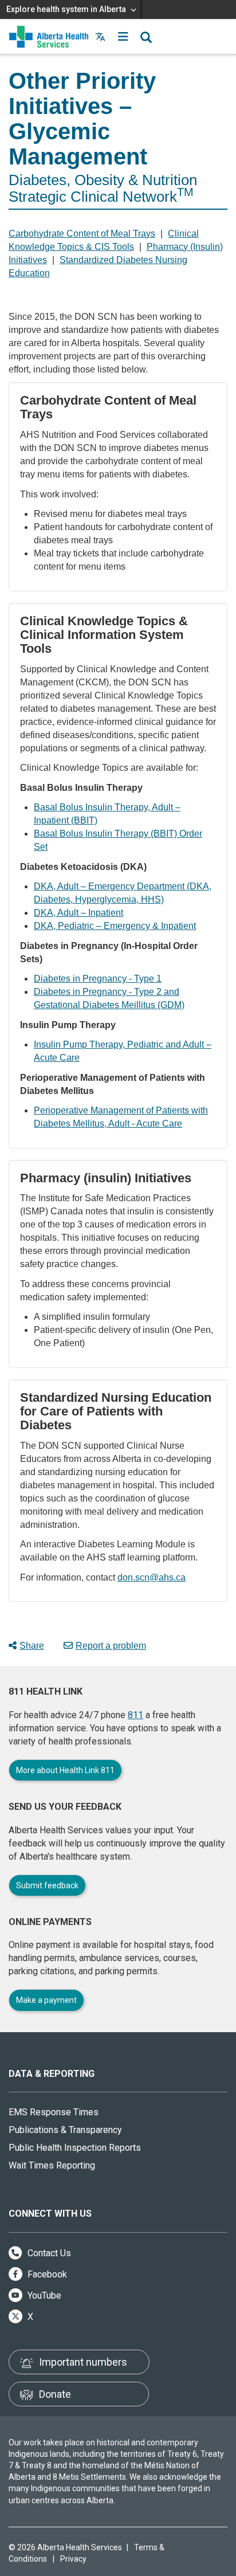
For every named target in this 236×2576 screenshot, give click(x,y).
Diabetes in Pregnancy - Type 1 (98, 979)
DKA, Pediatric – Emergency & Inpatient (115, 926)
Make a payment (46, 2000)
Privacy (73, 2559)
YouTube (43, 2295)
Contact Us (48, 2253)
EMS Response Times (54, 2112)
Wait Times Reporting (52, 2165)
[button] (123, 37)
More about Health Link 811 (65, 1770)
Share (32, 1646)
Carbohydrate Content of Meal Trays (82, 234)
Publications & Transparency (65, 2130)
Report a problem (111, 1646)
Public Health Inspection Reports (75, 2148)
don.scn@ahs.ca (152, 1577)
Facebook (46, 2274)
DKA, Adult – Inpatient (78, 913)
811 (135, 1715)
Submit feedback (47, 1885)
